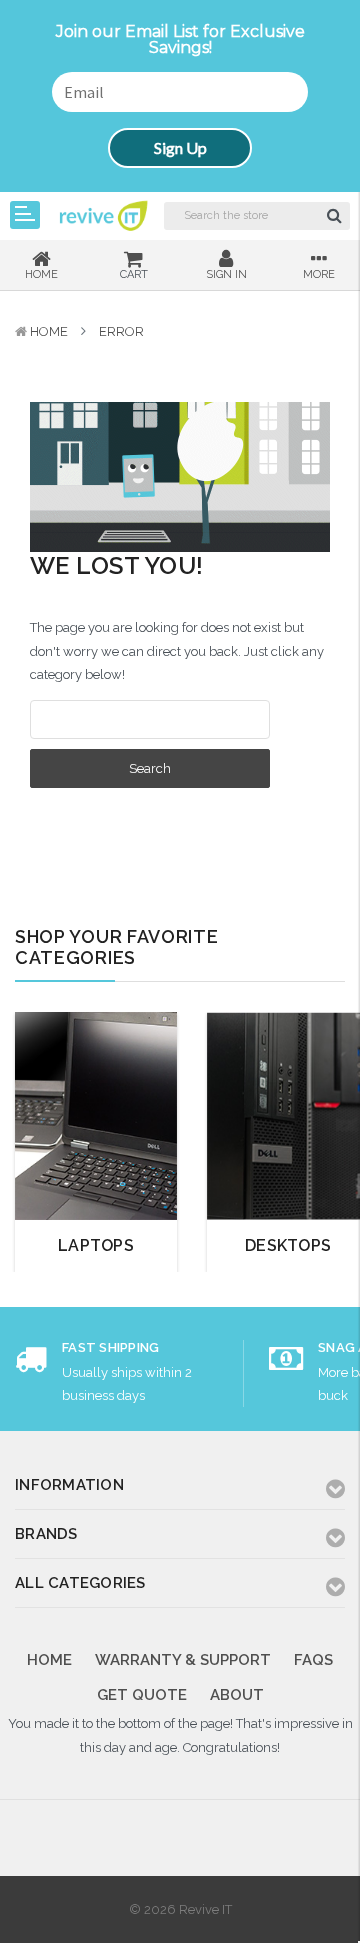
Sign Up (180, 147)
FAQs (313, 1660)
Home (49, 331)
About (237, 1695)
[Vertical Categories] (25, 215)
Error (121, 331)
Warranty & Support (183, 1660)
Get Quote (142, 1695)
